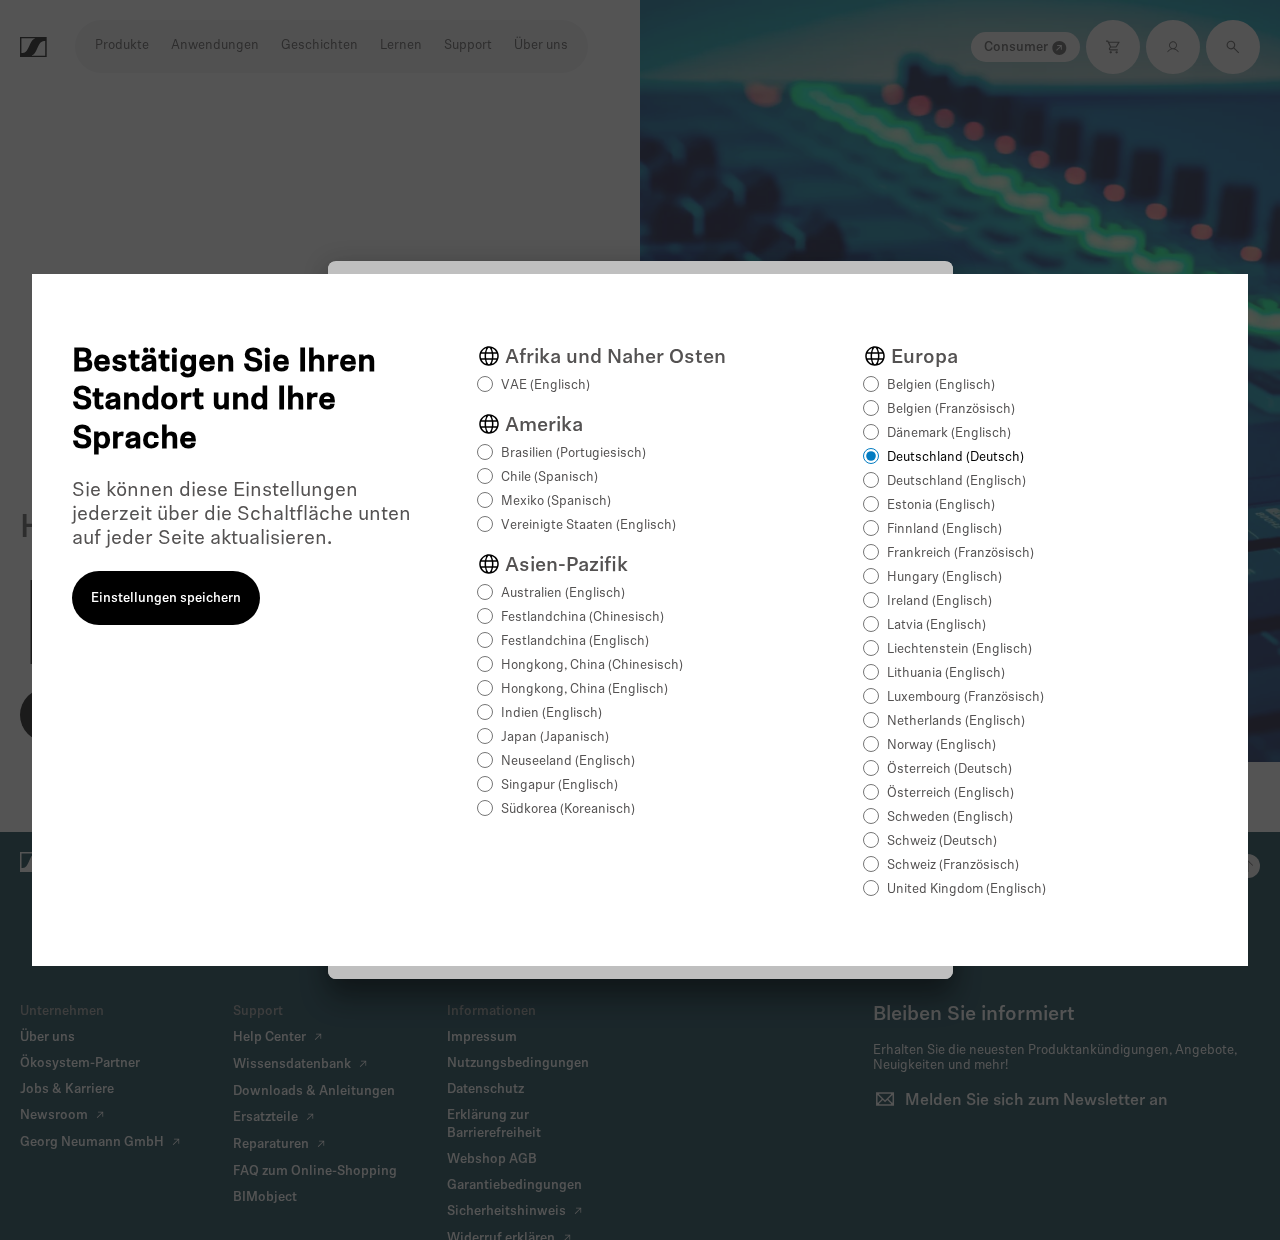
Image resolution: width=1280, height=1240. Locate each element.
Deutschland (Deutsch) (955, 457)
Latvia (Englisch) (936, 625)
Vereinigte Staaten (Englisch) (588, 525)
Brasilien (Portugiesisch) (573, 453)
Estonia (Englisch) (941, 505)
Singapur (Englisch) (559, 785)
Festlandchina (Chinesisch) (582, 617)
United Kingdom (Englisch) (966, 889)
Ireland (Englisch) (939, 601)
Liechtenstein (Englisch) (959, 649)
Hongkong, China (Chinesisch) (592, 665)
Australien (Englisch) (563, 593)
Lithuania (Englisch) (946, 673)
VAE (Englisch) (545, 385)
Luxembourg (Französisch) (965, 697)
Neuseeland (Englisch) (568, 761)
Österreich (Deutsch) (949, 769)
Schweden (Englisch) (950, 817)
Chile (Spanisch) (549, 477)
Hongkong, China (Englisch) (584, 689)
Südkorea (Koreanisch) (568, 809)
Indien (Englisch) (551, 713)
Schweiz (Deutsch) (942, 841)
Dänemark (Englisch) (949, 433)
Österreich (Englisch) (950, 793)
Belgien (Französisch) (951, 409)
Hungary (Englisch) (944, 577)
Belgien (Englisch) (941, 385)
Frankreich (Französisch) (960, 553)
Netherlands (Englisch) (956, 721)
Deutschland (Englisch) (956, 481)
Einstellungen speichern (166, 598)
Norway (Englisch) (941, 745)
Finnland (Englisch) (944, 529)
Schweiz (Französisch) (953, 865)
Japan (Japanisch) (555, 737)
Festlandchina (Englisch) (575, 641)
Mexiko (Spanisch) (556, 501)
